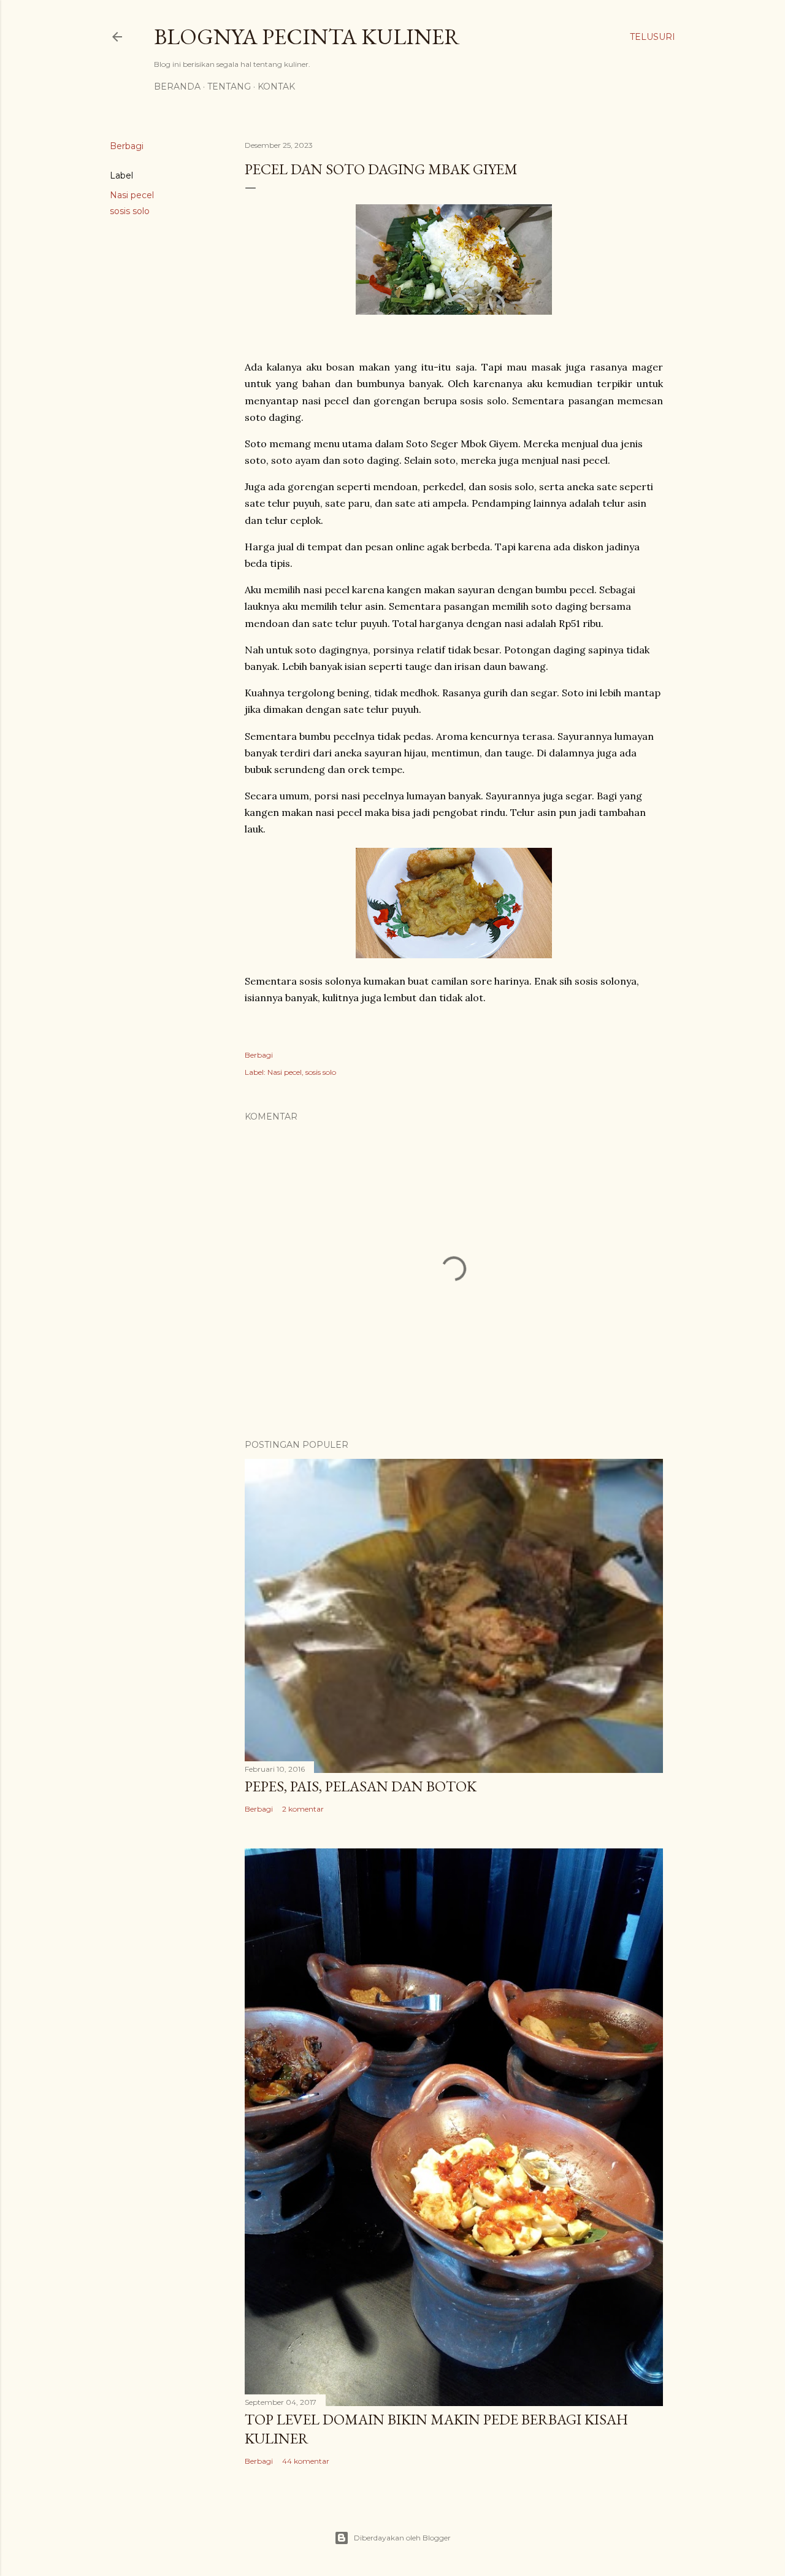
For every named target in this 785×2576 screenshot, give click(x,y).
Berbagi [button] (127, 146)
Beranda (177, 87)
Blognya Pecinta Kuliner (307, 37)
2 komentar (303, 1809)
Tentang (229, 87)
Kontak (276, 87)
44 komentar (306, 2461)
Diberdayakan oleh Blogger (402, 2538)
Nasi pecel (132, 195)
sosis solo (130, 211)
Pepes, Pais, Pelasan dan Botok (361, 1786)
